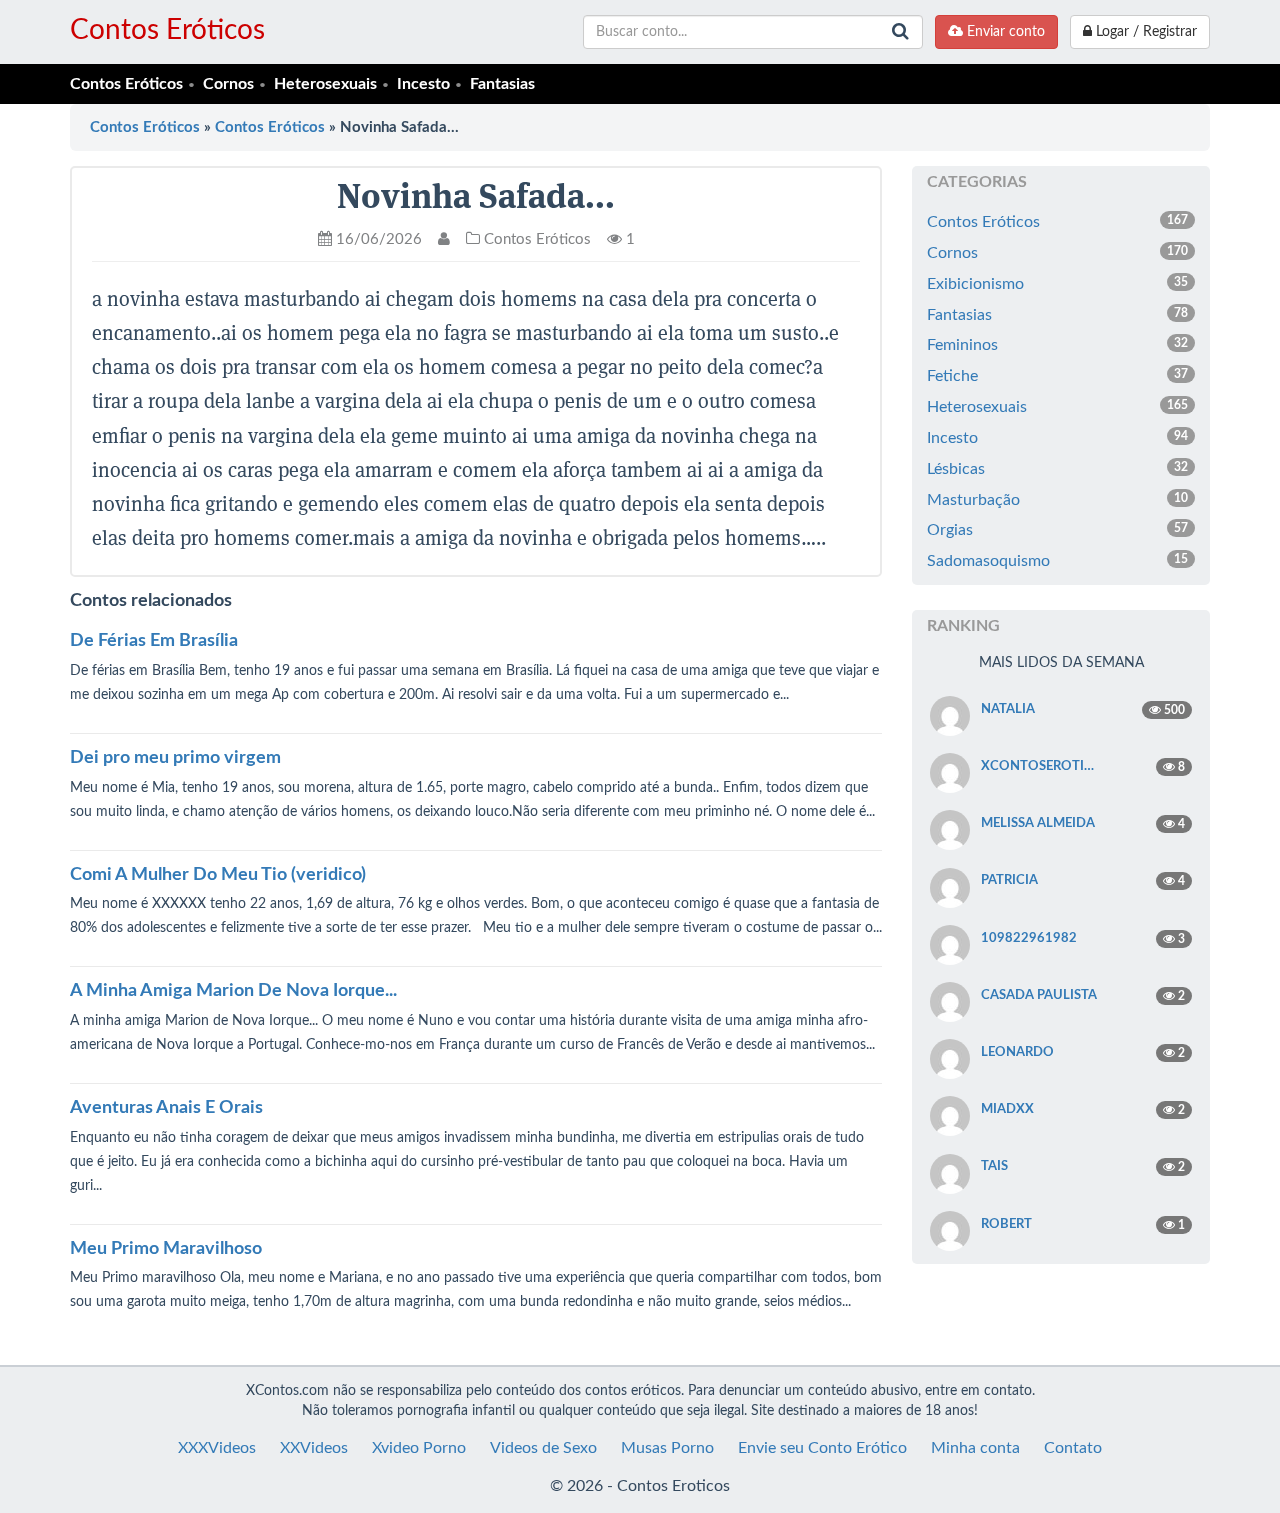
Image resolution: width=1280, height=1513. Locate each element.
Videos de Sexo (543, 1448)
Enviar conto (1004, 32)
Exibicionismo (1057, 284)
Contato (1073, 1448)
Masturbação (1057, 500)
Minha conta (975, 1448)
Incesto (423, 84)
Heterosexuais (325, 84)
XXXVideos (217, 1448)
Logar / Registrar (1144, 32)
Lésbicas (1057, 469)
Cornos (228, 84)
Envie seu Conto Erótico (822, 1448)
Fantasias (502, 84)
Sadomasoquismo (1057, 561)
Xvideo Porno (419, 1448)
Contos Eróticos (167, 30)
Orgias (1057, 530)
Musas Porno (667, 1448)
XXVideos (314, 1448)
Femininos (1057, 345)
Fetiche (1057, 376)
